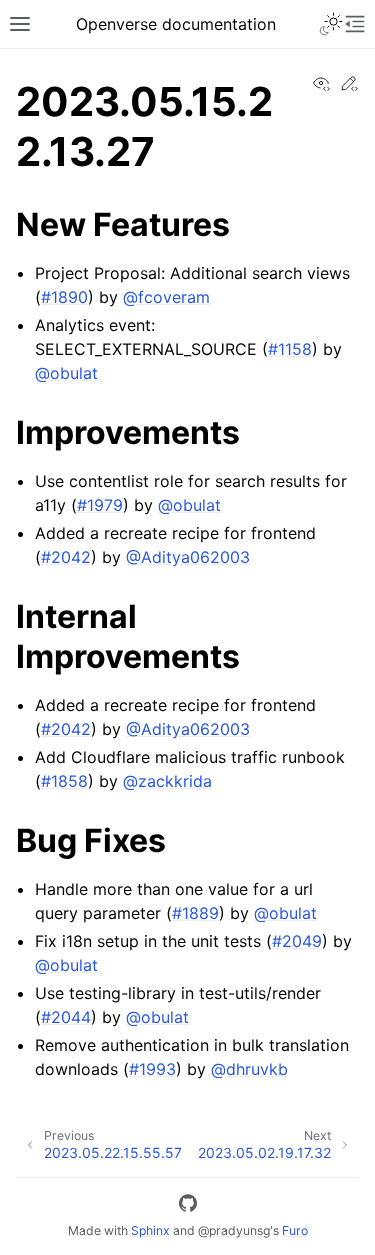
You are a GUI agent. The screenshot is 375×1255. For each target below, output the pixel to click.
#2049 (297, 941)
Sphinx (150, 1230)
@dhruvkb (249, 1069)
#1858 (64, 781)
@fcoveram (166, 297)
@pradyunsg (234, 1230)
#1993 (152, 1069)
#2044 (66, 1017)
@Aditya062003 (188, 557)
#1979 (100, 505)
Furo (295, 1230)
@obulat (66, 373)
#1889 (195, 913)
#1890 (64, 297)
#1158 (290, 349)
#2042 (66, 557)
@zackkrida (167, 781)
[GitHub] (188, 1206)
